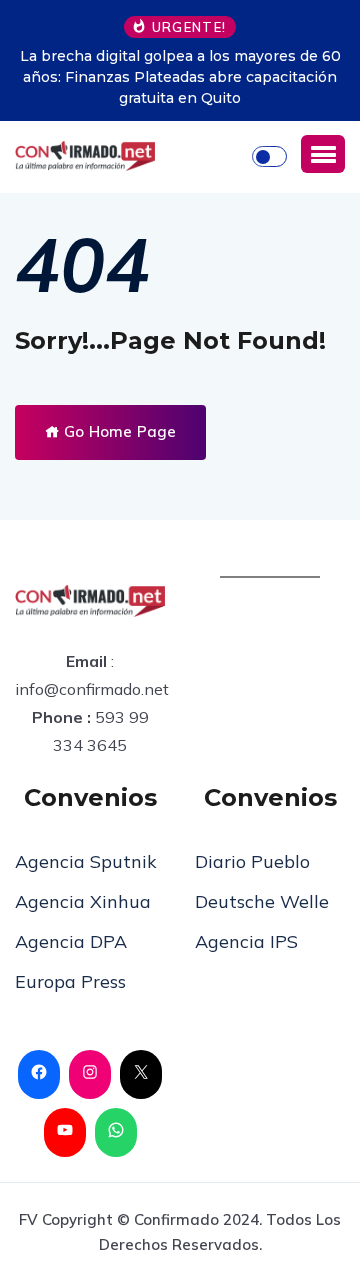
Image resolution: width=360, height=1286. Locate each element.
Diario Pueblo (252, 861)
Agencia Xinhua (83, 901)
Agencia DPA (71, 941)
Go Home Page (118, 431)
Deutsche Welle (262, 901)
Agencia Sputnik (86, 861)
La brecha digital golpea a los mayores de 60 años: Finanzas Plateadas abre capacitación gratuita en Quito (180, 77)
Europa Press (70, 981)
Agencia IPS (246, 941)
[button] (323, 154)
